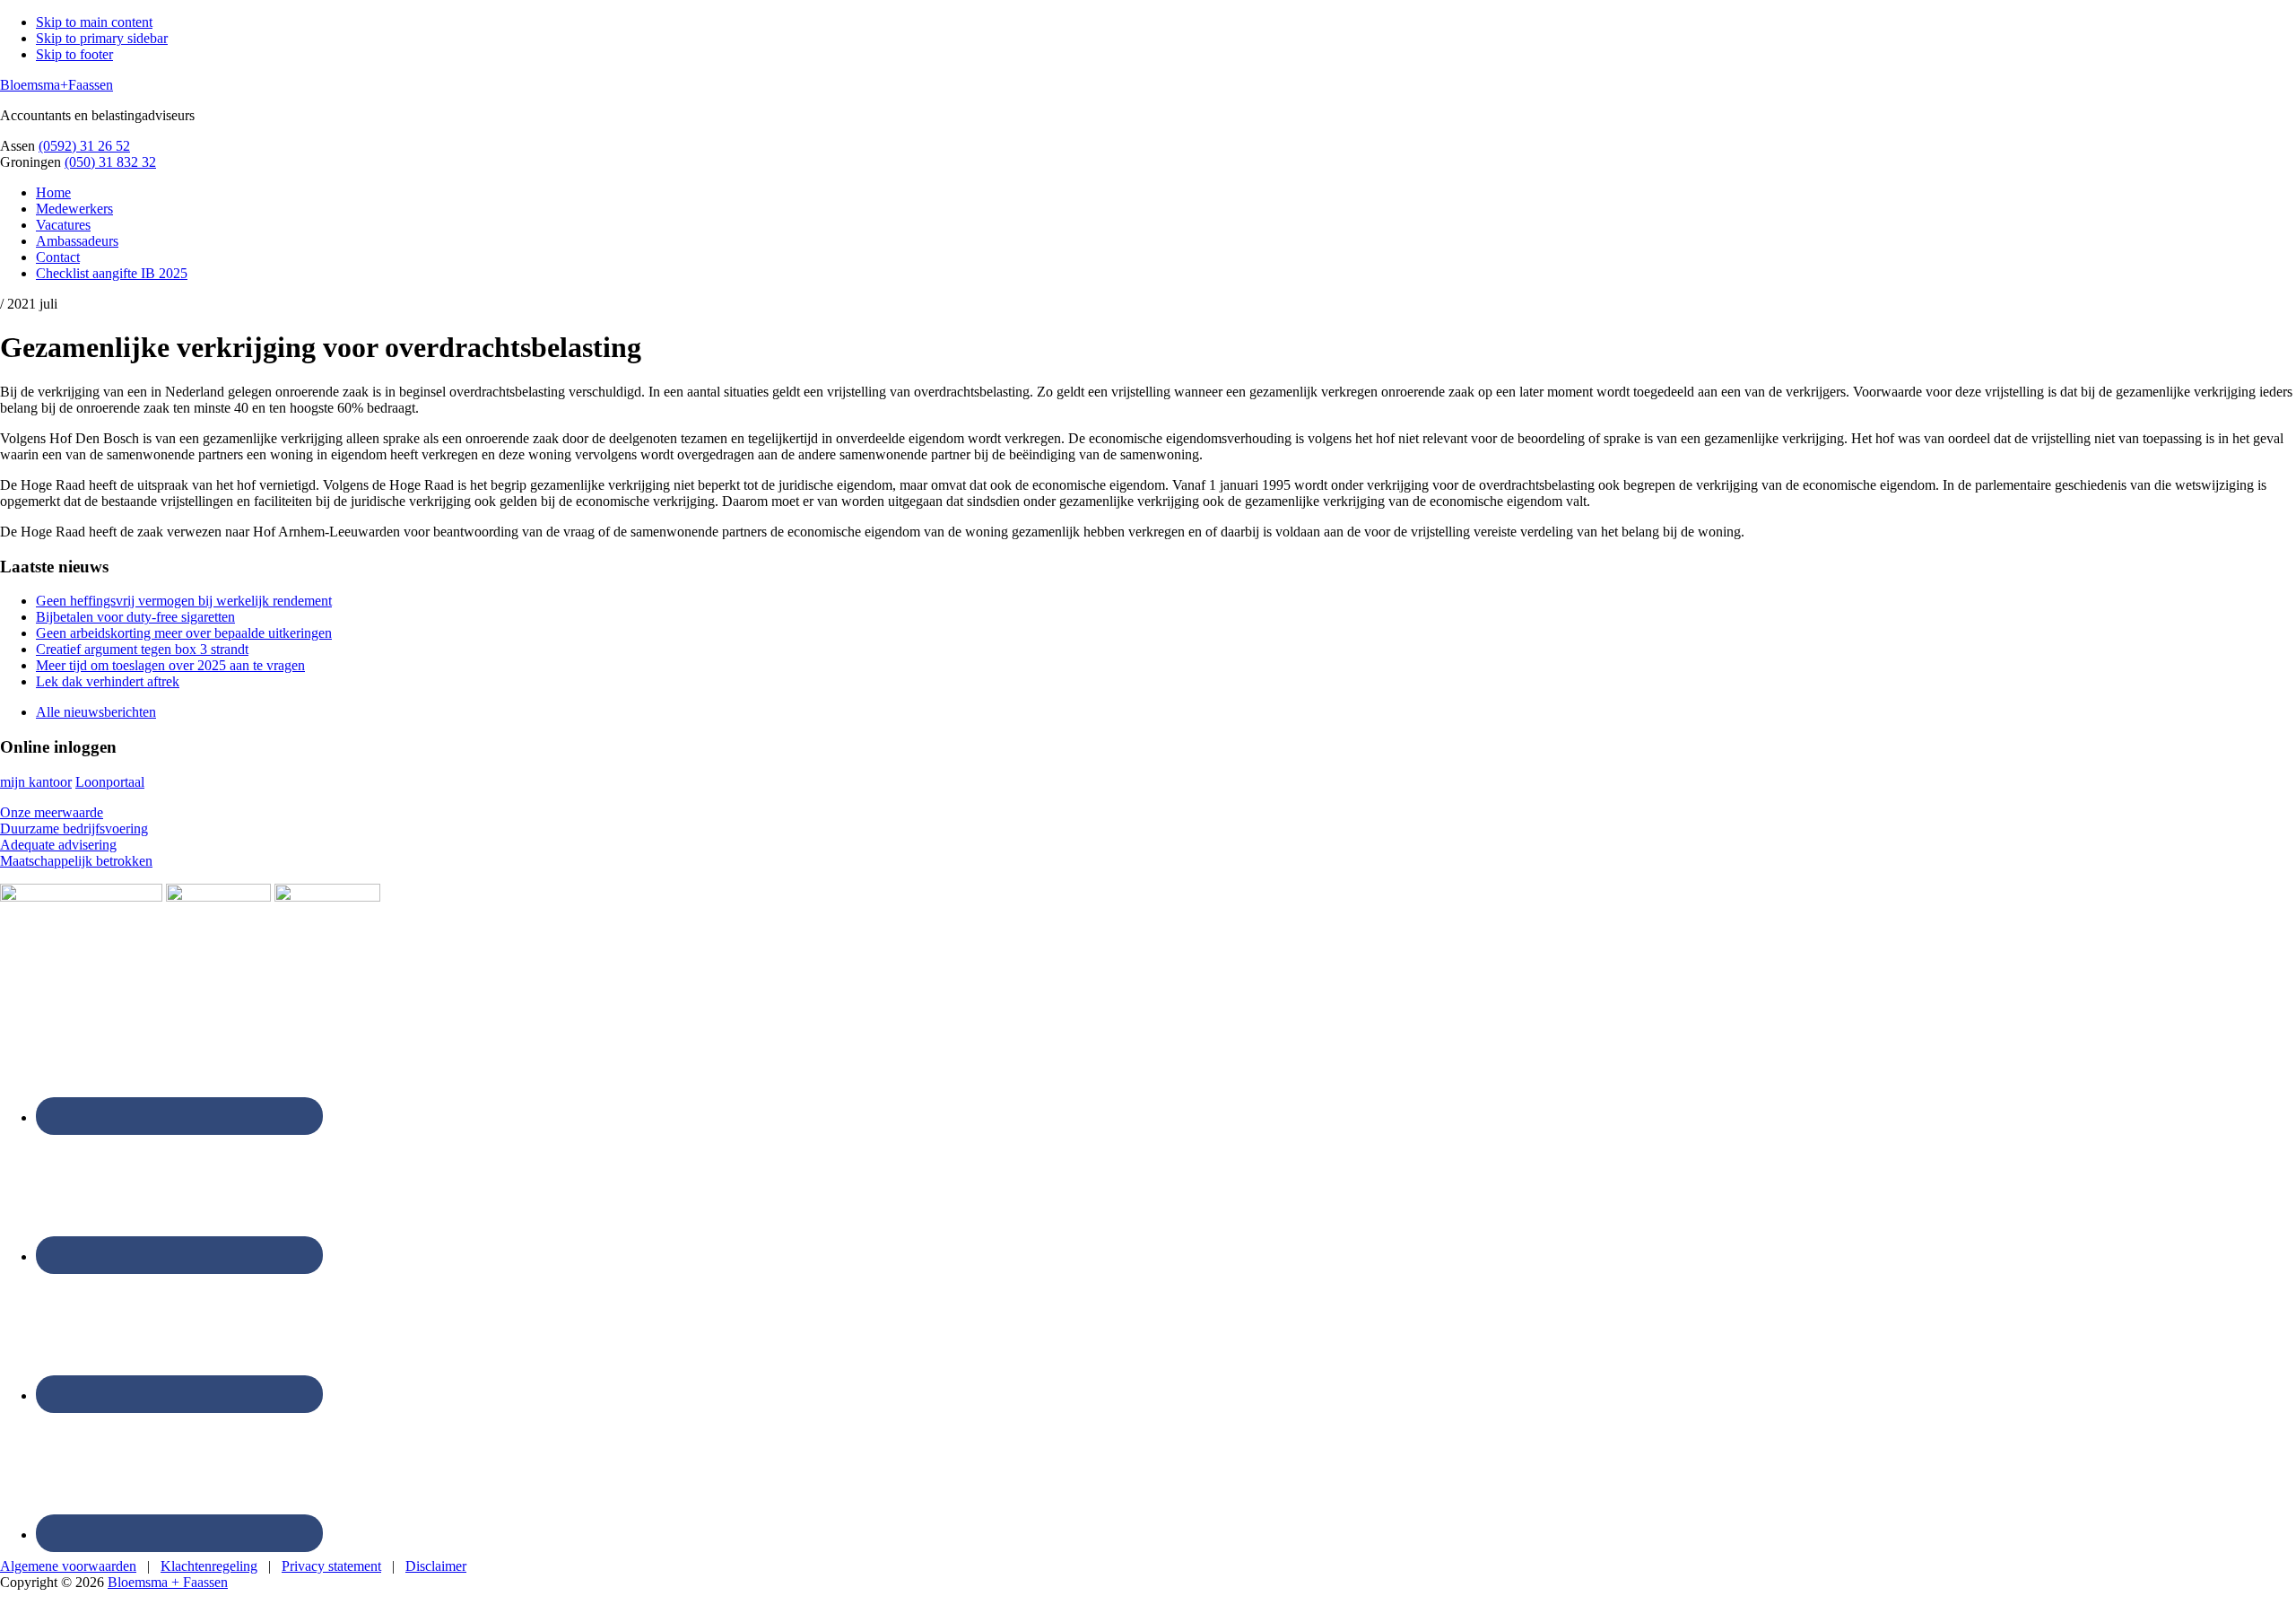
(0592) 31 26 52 (84, 146)
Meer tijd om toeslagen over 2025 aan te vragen (170, 665)
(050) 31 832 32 (110, 162)
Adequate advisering (58, 845)
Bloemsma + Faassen (168, 1582)
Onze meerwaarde (52, 812)
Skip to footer (74, 54)
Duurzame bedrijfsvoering (74, 829)
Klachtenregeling (209, 1566)
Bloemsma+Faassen (57, 85)
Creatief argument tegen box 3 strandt (142, 649)
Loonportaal (110, 782)
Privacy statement (331, 1566)
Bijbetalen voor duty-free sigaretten (135, 617)
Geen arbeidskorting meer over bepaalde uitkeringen (184, 633)
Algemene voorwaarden (68, 1566)
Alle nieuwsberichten (96, 712)
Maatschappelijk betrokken (76, 861)
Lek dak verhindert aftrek (108, 681)
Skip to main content (94, 22)
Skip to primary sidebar (102, 38)
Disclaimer (436, 1566)
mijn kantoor (36, 782)
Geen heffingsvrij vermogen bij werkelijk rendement (184, 601)
